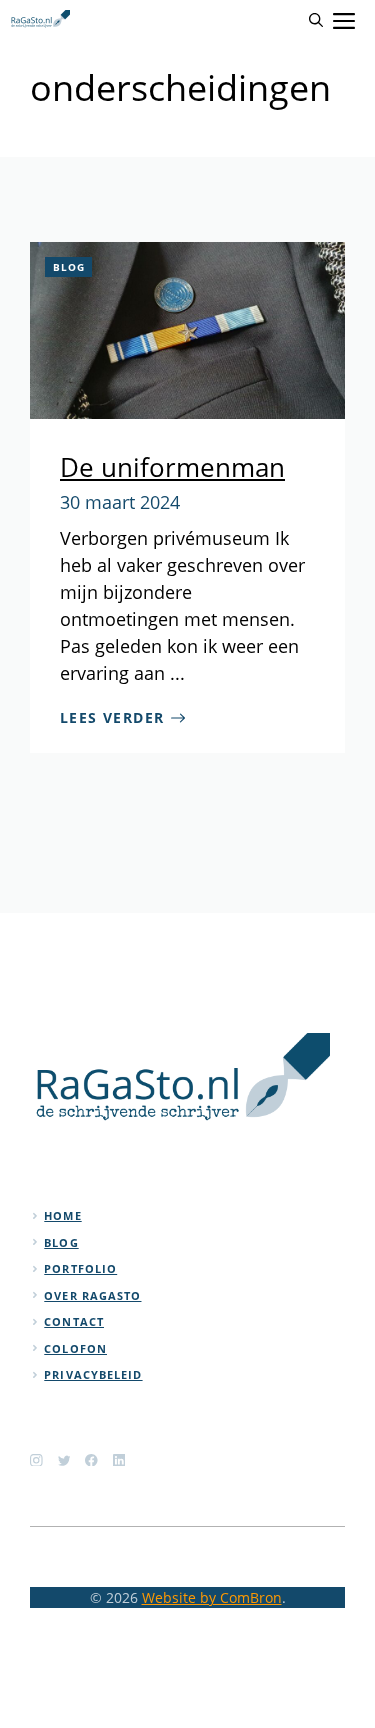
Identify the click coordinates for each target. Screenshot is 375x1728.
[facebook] (91, 1460)
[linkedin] (119, 1460)
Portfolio (80, 1268)
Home (62, 1215)
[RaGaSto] (40, 20)
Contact (74, 1321)
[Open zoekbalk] (316, 20)
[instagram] (36, 1460)
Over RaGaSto (92, 1295)
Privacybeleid (93, 1374)
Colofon (75, 1348)
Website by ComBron (212, 1597)
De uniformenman (172, 467)
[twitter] (64, 1460)
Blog (69, 267)
